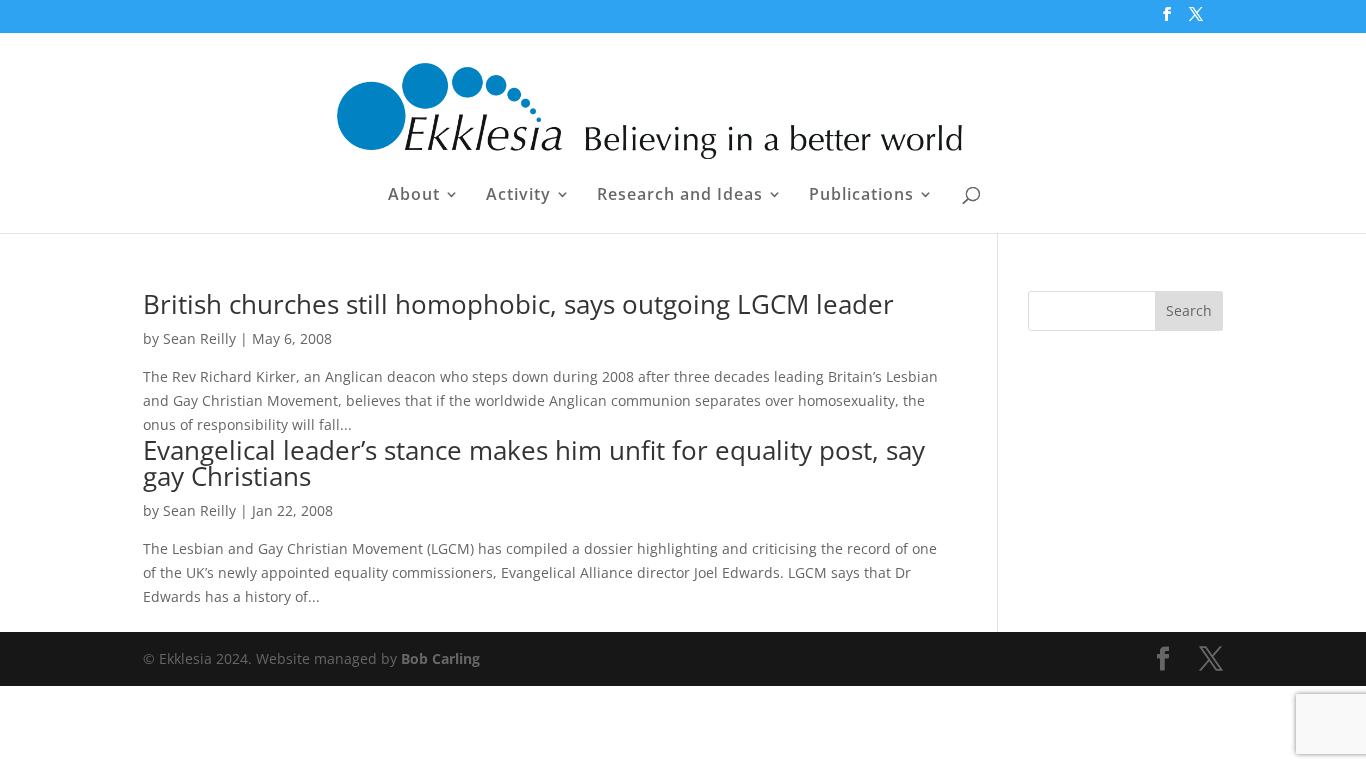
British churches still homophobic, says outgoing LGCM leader (518, 304)
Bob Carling (440, 658)
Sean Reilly (199, 338)
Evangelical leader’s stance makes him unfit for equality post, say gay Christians (534, 463)
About (414, 196)
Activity (518, 196)
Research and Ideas (680, 196)
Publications (861, 196)
